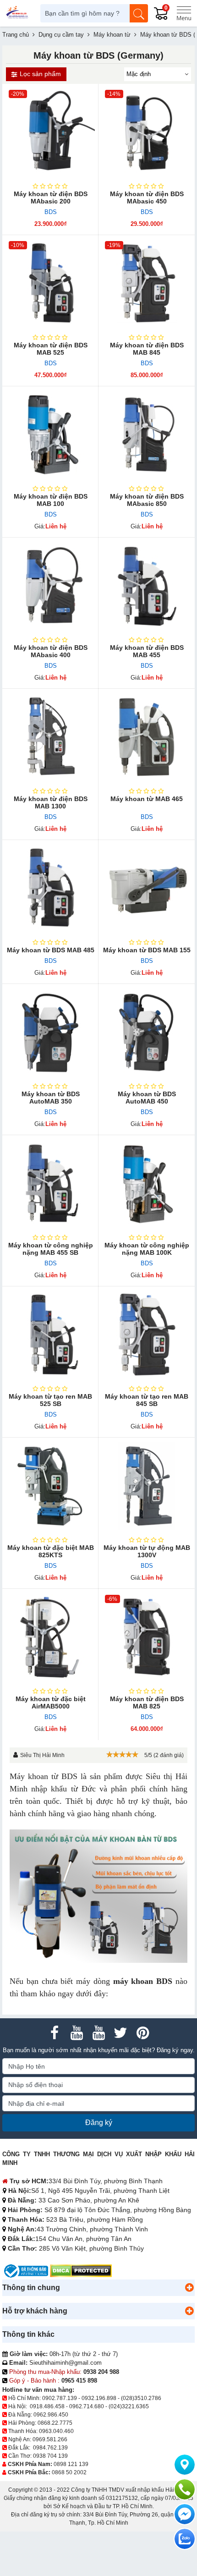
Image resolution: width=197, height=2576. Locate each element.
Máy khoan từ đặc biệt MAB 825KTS (51, 1551)
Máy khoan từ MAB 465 (147, 799)
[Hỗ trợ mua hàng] (185, 2489)
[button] (189, 2288)
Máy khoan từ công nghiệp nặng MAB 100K (147, 1249)
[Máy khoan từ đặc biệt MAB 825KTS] (50, 1486)
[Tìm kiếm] (139, 13)
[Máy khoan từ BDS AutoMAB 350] (50, 1032)
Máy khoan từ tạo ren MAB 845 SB (147, 1400)
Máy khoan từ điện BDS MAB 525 (51, 349)
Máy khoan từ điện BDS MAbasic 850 (147, 500)
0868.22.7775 (55, 2423)
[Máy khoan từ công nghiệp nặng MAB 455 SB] (50, 1183)
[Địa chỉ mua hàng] (185, 2465)
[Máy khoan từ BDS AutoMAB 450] (147, 1032)
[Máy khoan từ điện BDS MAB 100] (50, 434)
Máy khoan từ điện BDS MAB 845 (147, 349)
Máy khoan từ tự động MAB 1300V (147, 1551)
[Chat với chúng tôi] (185, 2539)
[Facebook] (55, 2033)
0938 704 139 (50, 2456)
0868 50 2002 (69, 2472)
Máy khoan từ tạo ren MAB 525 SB (50, 1400)
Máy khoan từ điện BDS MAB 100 (51, 500)
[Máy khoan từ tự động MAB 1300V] (147, 1486)
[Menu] (184, 13)
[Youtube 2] (98, 2033)
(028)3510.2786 (141, 2398)
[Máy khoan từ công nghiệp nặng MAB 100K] (147, 1183)
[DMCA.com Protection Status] (81, 2271)
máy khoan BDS (143, 1981)
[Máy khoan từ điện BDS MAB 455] (147, 586)
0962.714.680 (87, 2406)
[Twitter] (120, 2033)
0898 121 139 (71, 2464)
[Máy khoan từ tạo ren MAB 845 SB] (147, 1335)
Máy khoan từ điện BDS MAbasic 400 (51, 651)
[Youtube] (77, 2033)
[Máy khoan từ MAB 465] (147, 737)
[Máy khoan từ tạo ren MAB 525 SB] (50, 1335)
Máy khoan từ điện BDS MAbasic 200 (51, 198)
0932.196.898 (99, 2398)
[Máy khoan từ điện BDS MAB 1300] (50, 737)
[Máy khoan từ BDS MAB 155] (147, 888)
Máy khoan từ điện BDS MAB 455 (147, 651)
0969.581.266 (50, 2439)
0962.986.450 (51, 2415)
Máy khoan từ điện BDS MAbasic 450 (147, 198)
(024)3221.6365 (129, 2406)
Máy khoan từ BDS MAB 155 (147, 950)
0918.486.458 (47, 2406)
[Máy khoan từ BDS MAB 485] (50, 888)
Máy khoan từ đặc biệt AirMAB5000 (51, 1703)
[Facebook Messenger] (185, 2514)
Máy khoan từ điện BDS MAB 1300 (51, 802)
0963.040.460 (56, 2431)
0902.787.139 (60, 2398)
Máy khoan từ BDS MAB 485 (51, 950)
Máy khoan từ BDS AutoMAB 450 (147, 1098)
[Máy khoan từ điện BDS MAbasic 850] (147, 434)
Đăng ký (99, 2123)
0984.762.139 (50, 2448)
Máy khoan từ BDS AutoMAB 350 (51, 1098)
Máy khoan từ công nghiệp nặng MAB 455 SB (51, 1249)
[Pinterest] (142, 2033)
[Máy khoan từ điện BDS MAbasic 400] (50, 586)
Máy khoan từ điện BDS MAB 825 (147, 1703)
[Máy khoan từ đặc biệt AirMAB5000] (50, 1637)
